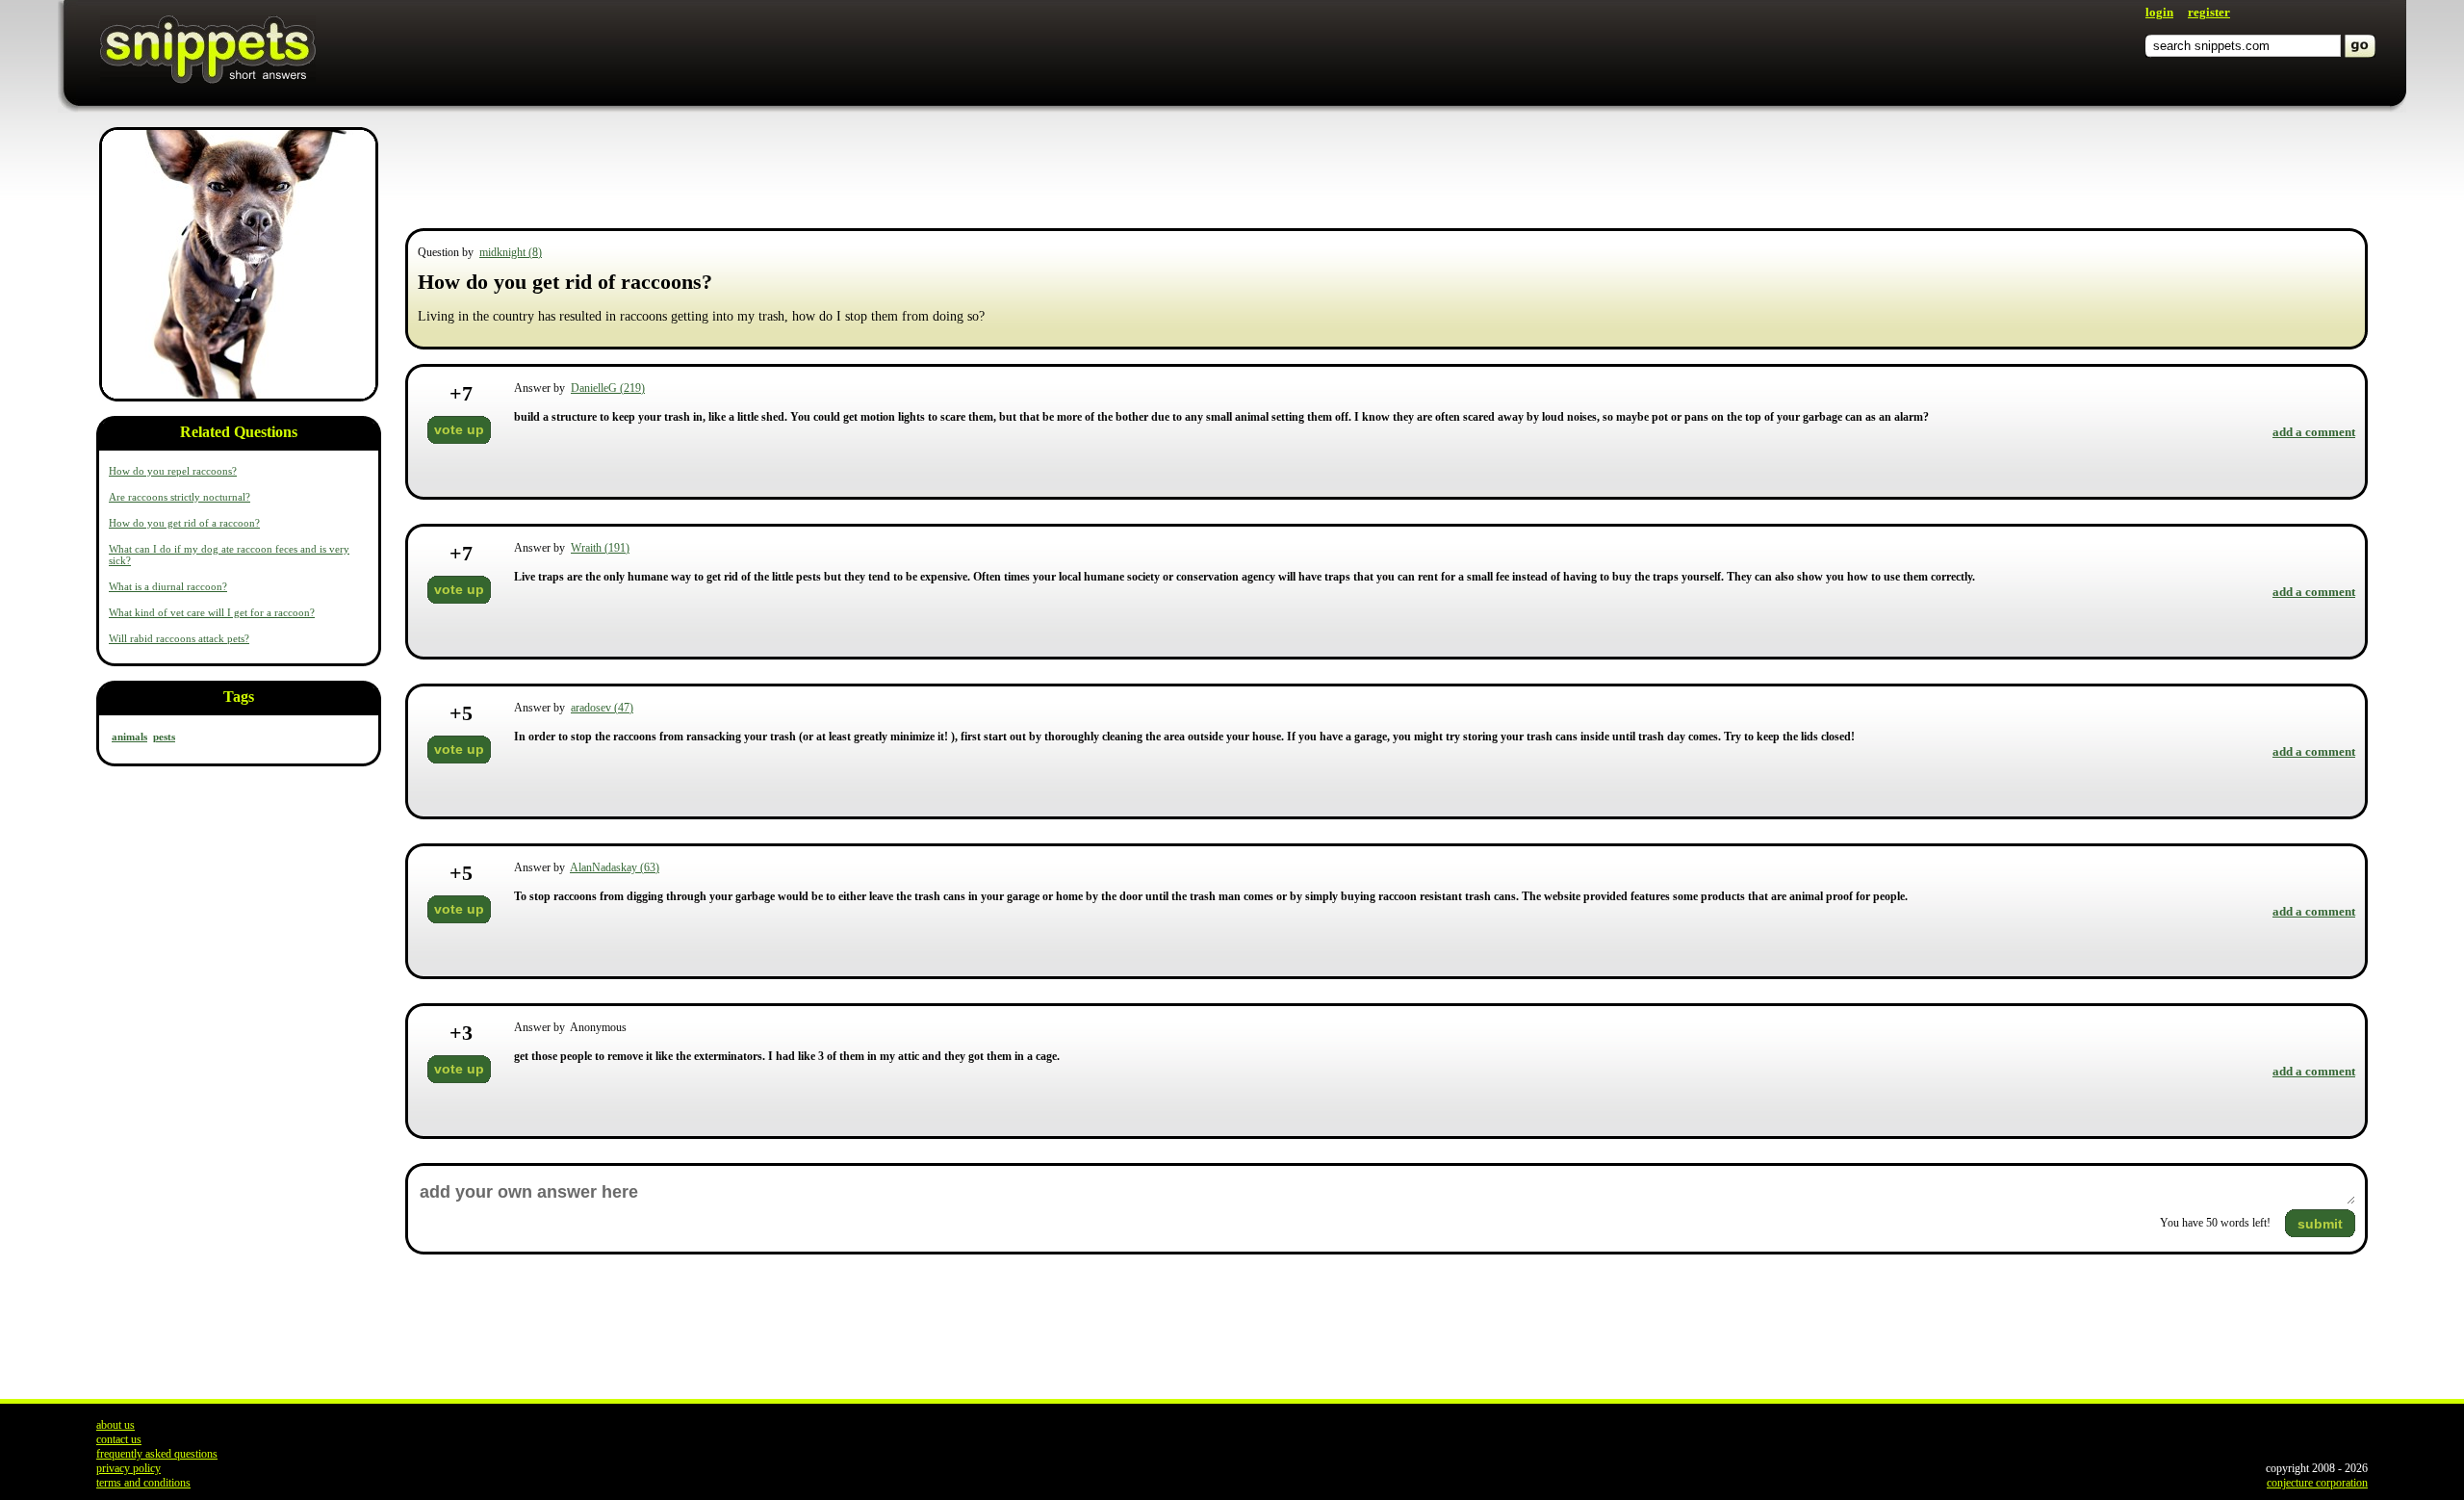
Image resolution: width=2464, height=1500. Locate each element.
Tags (239, 697)
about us (115, 1425)
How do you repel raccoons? (173, 471)
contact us (119, 1439)
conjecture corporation (2317, 1483)
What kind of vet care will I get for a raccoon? (212, 612)
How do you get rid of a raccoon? (184, 523)
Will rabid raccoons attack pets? (179, 638)
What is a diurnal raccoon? (168, 586)
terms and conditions (143, 1483)
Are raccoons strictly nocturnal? (180, 497)
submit (2320, 1224)
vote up (459, 429)
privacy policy (128, 1468)
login (2159, 12)
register (2209, 12)
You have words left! (2215, 1223)
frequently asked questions (157, 1454)
